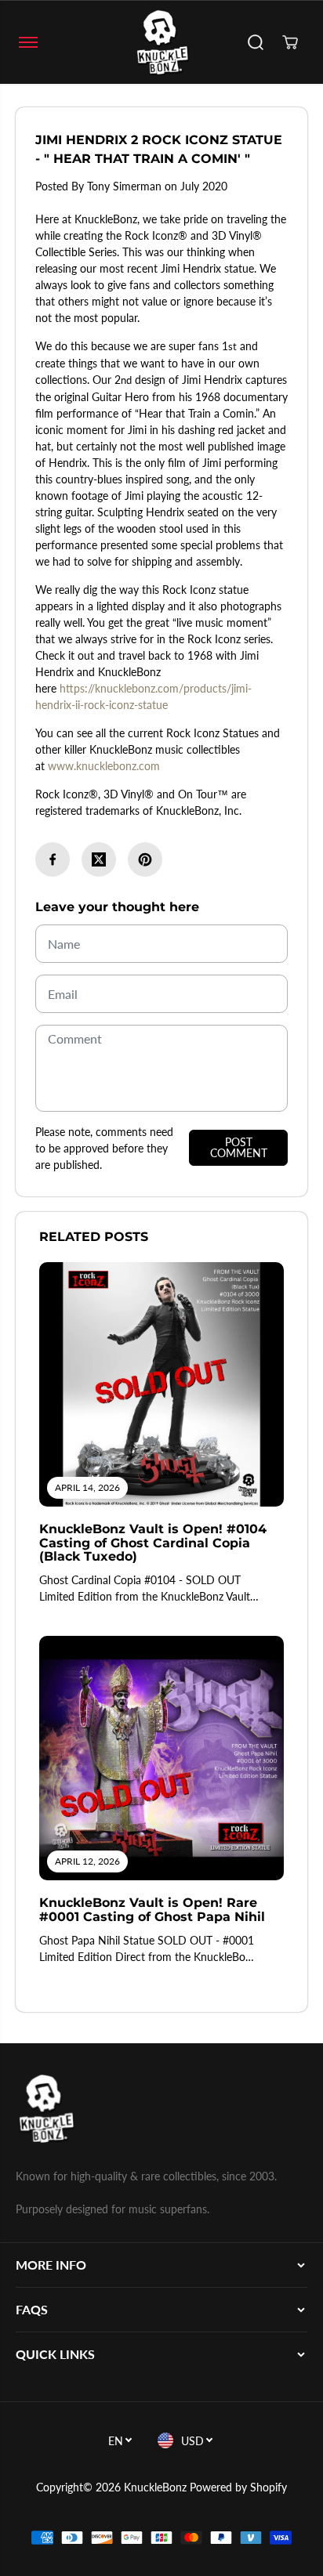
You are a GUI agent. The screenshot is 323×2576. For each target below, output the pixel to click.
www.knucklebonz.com (104, 766)
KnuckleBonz (155, 2487)
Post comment (239, 1147)
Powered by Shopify (238, 2487)
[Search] (256, 42)
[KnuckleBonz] (161, 42)
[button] (28, 42)
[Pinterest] (145, 859)
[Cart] (290, 42)
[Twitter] (99, 859)
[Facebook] (53, 859)
